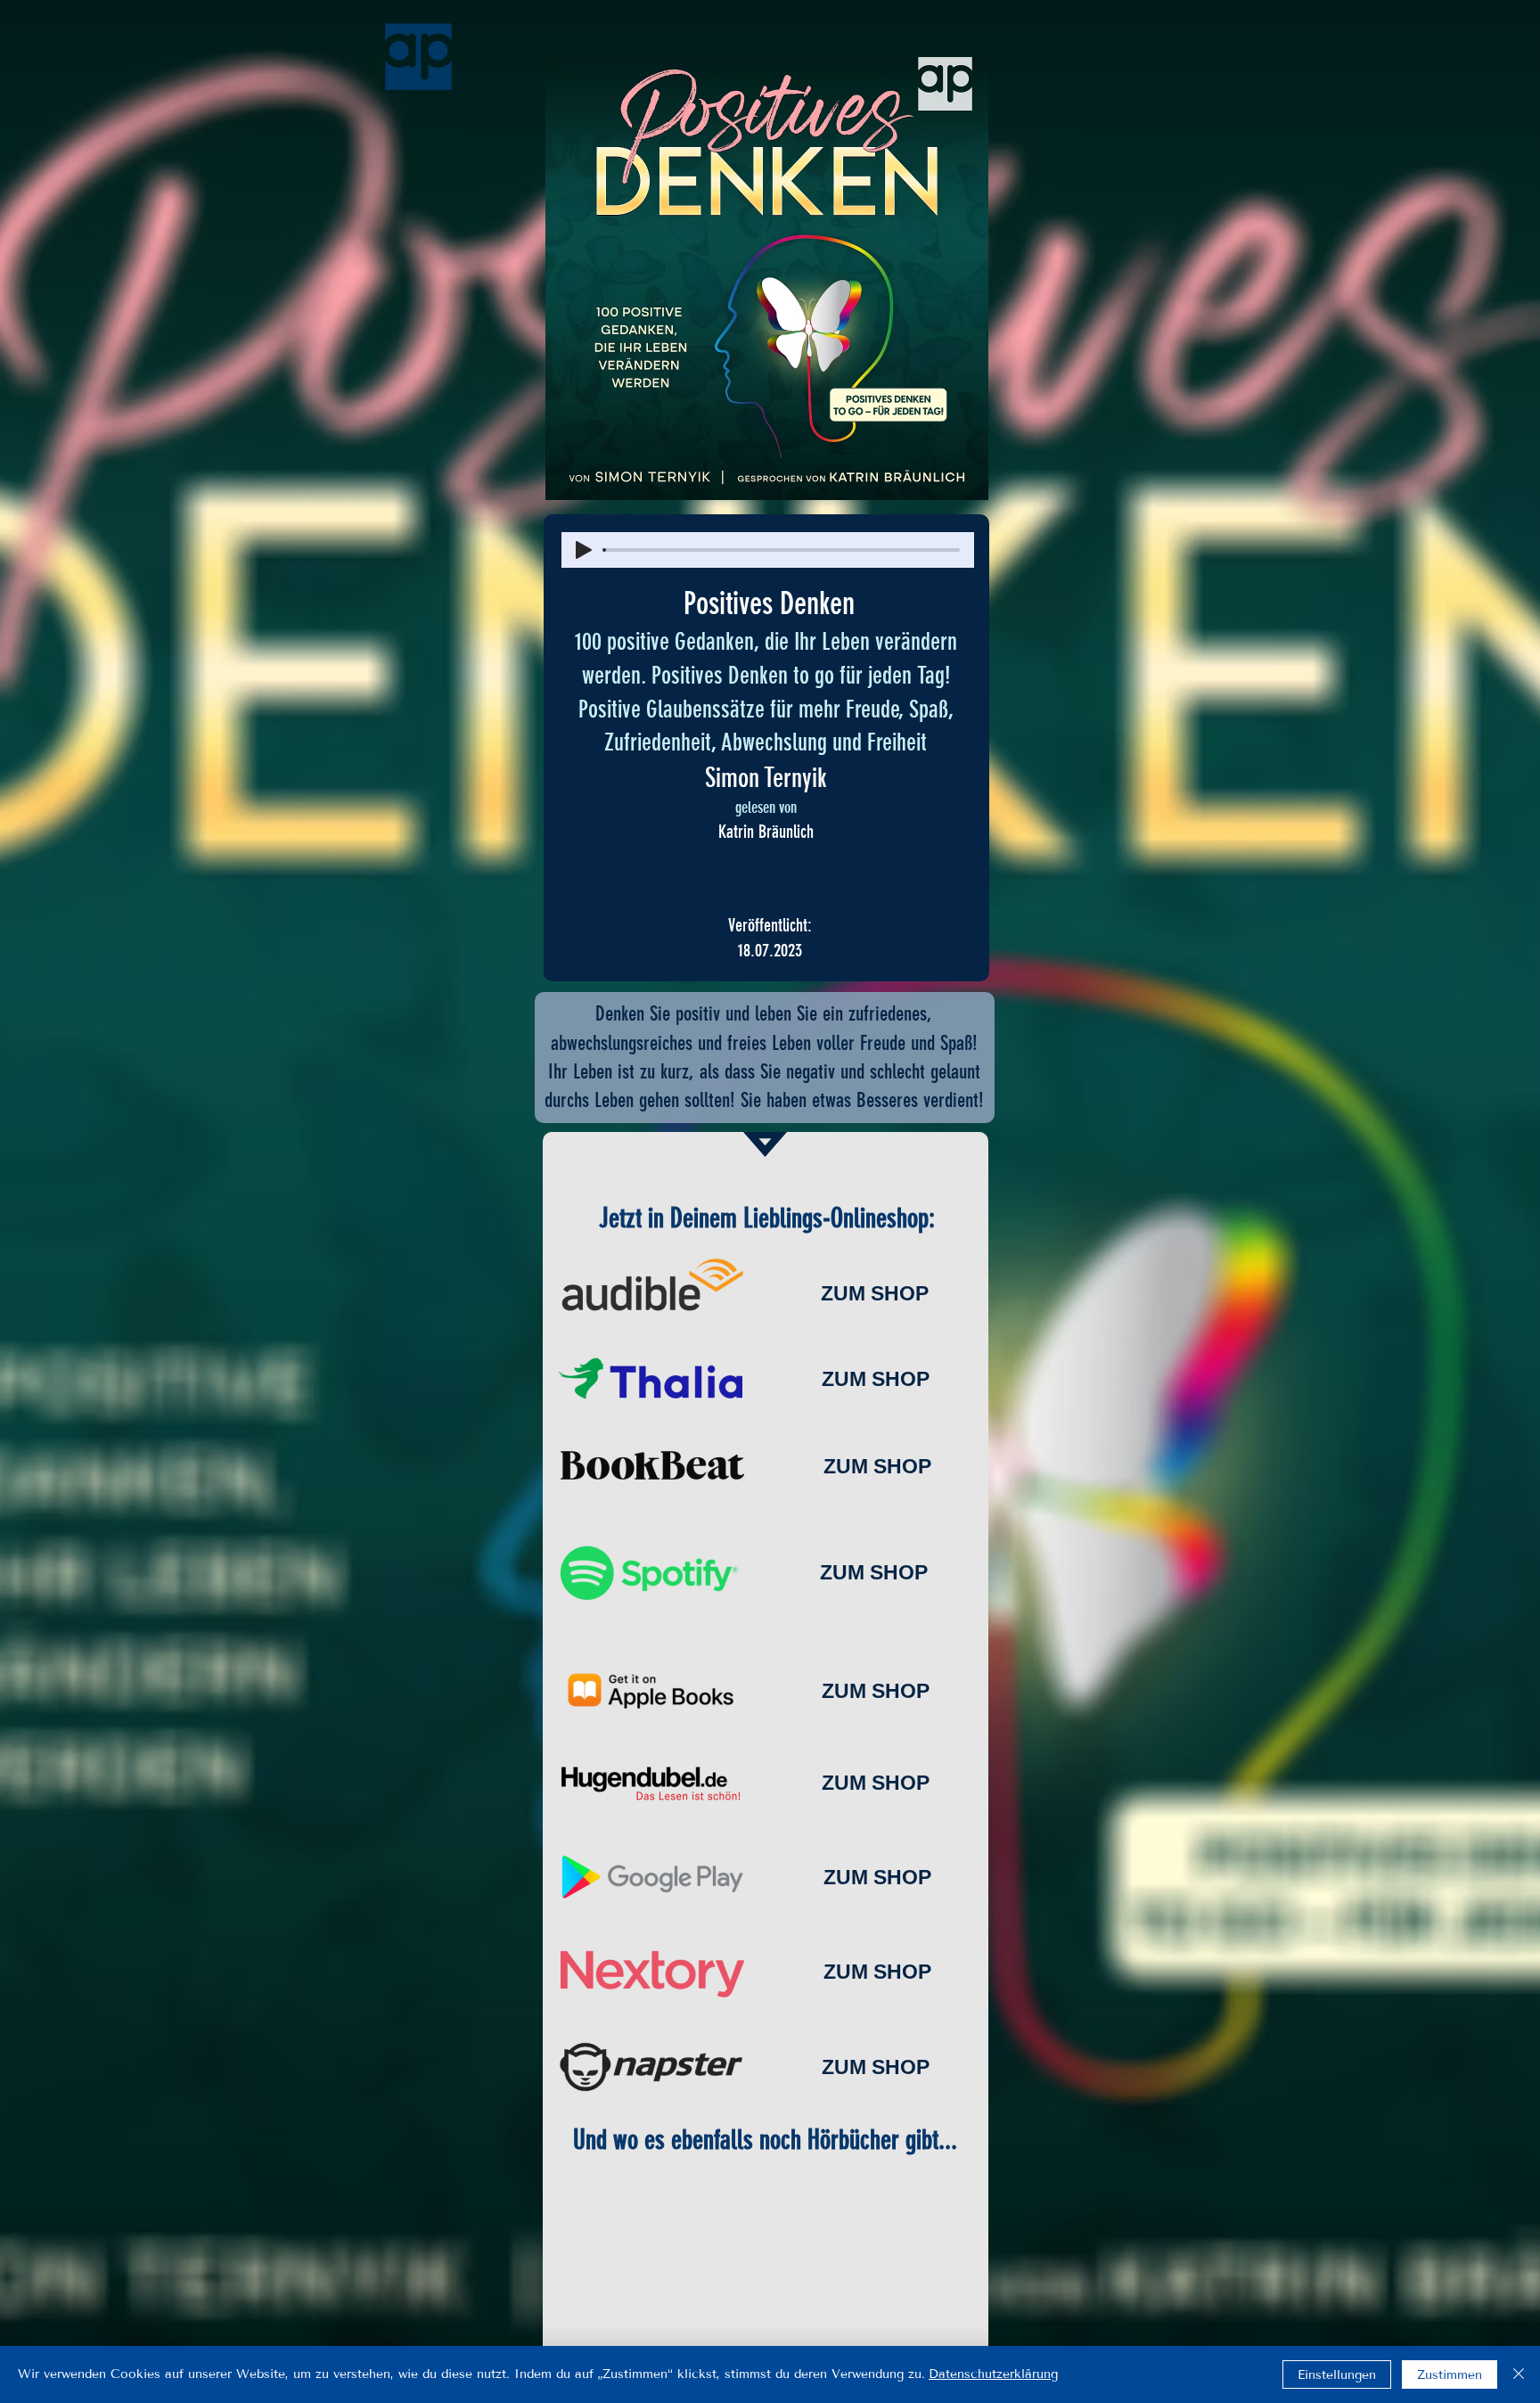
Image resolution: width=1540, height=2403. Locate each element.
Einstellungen (1337, 2375)
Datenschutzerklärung (993, 2374)
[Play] (584, 550)
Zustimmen (1450, 2375)
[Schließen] (1519, 2374)
